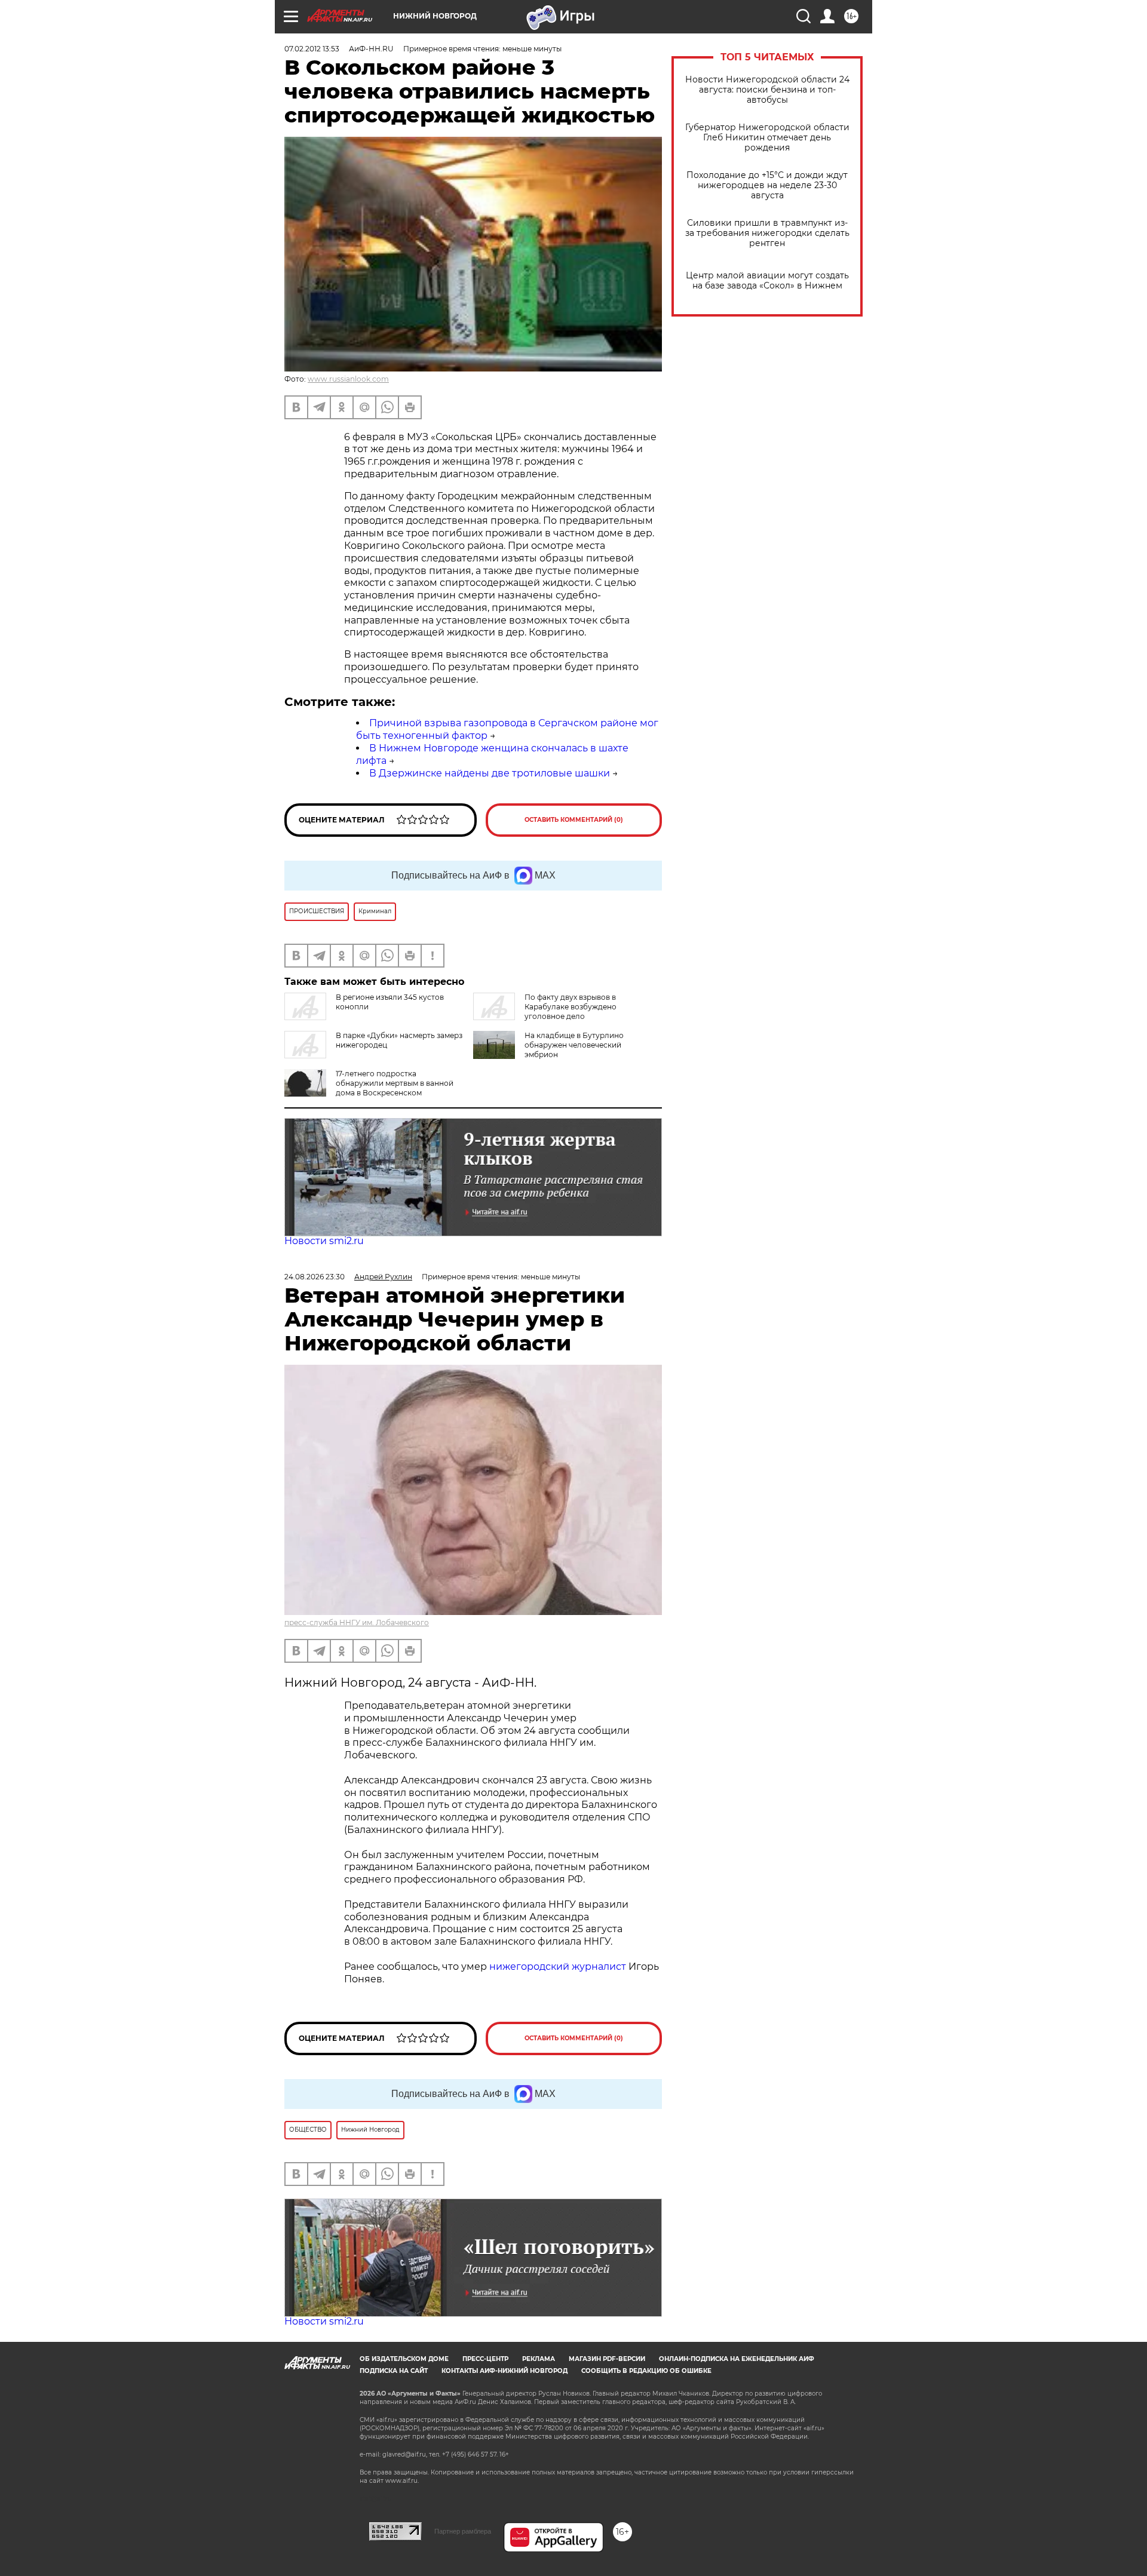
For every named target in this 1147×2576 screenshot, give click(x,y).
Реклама (539, 2359)
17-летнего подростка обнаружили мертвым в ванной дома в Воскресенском (395, 1083)
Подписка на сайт (394, 2371)
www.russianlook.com (348, 379)
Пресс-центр (485, 2359)
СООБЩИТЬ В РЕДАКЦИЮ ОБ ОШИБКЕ (646, 2371)
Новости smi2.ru (324, 1241)
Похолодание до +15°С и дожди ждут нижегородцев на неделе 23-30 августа (767, 185)
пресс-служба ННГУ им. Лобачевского (357, 1622)
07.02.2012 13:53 (312, 49)
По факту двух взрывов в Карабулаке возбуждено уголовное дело (571, 1007)
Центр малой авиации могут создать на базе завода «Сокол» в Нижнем (767, 281)
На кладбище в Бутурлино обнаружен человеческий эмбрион (574, 1045)
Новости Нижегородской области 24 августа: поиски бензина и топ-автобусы (767, 90)
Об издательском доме (404, 2359)
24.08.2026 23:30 (315, 1277)
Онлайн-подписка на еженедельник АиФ (737, 2359)
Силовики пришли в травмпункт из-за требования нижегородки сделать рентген (767, 233)
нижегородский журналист (558, 1966)
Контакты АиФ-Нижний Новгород (505, 2371)
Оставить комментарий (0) (574, 820)
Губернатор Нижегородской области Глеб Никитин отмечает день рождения (767, 138)
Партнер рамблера (463, 2531)
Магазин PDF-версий (607, 2359)
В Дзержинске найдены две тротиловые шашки (490, 773)
